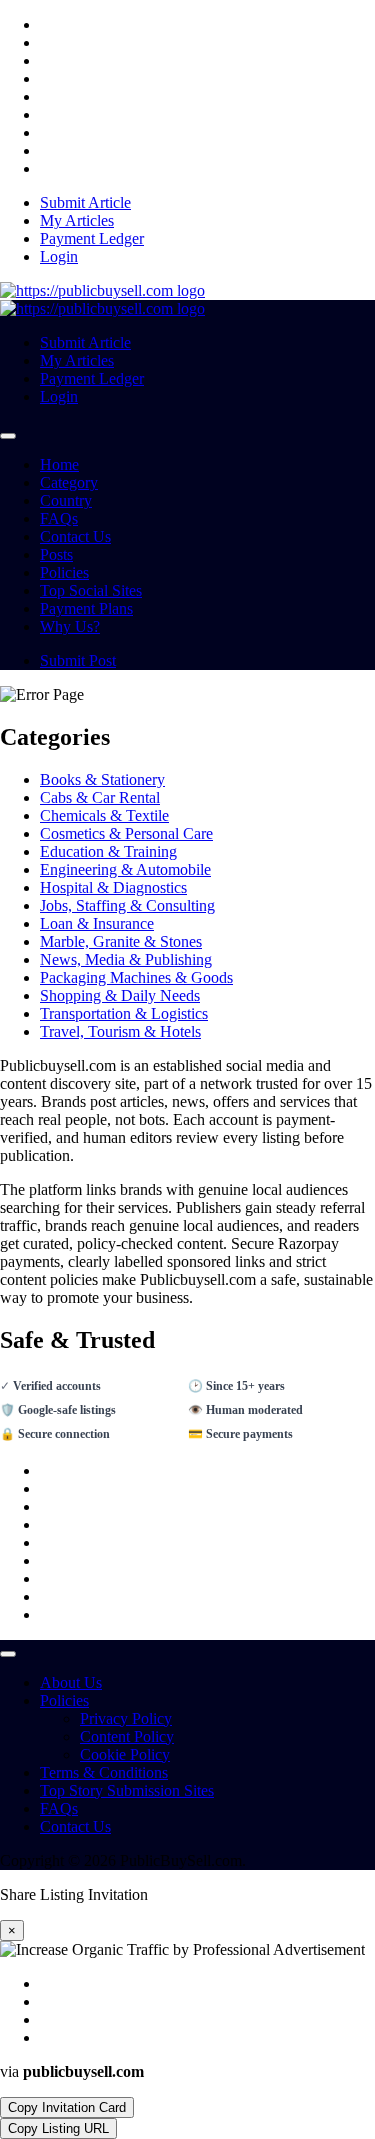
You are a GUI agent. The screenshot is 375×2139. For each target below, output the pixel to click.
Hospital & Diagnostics (113, 887)
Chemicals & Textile (104, 815)
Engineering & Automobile (125, 869)
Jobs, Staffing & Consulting (127, 905)
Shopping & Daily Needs (120, 995)
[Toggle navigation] (8, 436)
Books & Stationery (102, 779)
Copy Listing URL (58, 2128)
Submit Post (78, 660)
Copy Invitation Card (67, 2107)
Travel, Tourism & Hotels (120, 1031)
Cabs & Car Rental (100, 797)
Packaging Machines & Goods (136, 977)
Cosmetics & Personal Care (126, 833)
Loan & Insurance (97, 923)
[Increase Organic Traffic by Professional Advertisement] (102, 290)
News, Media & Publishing (126, 959)
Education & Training (108, 851)
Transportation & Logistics (124, 1013)
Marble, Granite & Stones (121, 941)
